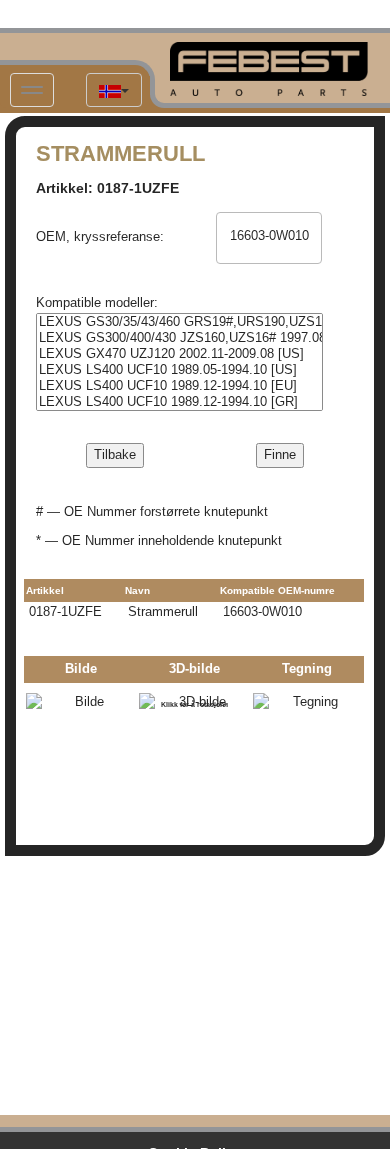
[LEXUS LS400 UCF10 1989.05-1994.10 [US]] (179, 370)
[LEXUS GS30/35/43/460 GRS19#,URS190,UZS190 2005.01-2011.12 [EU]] (179, 322)
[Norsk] (114, 90)
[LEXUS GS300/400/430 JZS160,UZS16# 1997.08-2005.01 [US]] (179, 338)
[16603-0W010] (269, 236)
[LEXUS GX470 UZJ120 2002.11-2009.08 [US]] (179, 354)
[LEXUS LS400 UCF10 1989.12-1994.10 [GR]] (179, 402)
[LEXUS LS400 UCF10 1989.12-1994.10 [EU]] (179, 386)
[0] (269, 221)
